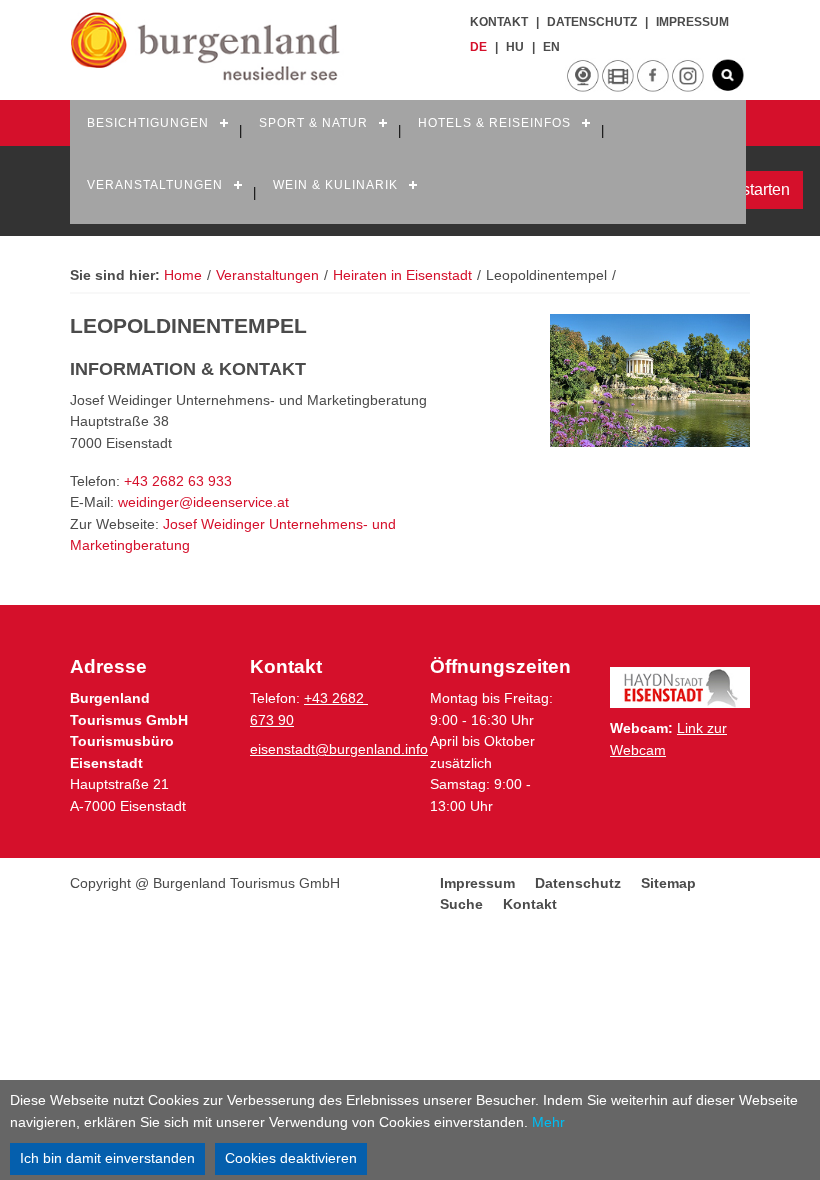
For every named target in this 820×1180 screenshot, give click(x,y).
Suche (461, 904)
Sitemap (668, 883)
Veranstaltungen (155, 185)
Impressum (692, 22)
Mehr (548, 1122)
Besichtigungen (148, 123)
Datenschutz (592, 22)
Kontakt (499, 22)
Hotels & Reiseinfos (494, 123)
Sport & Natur (313, 123)
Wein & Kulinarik (335, 185)
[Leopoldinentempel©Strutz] (650, 381)
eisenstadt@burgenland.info (339, 749)
